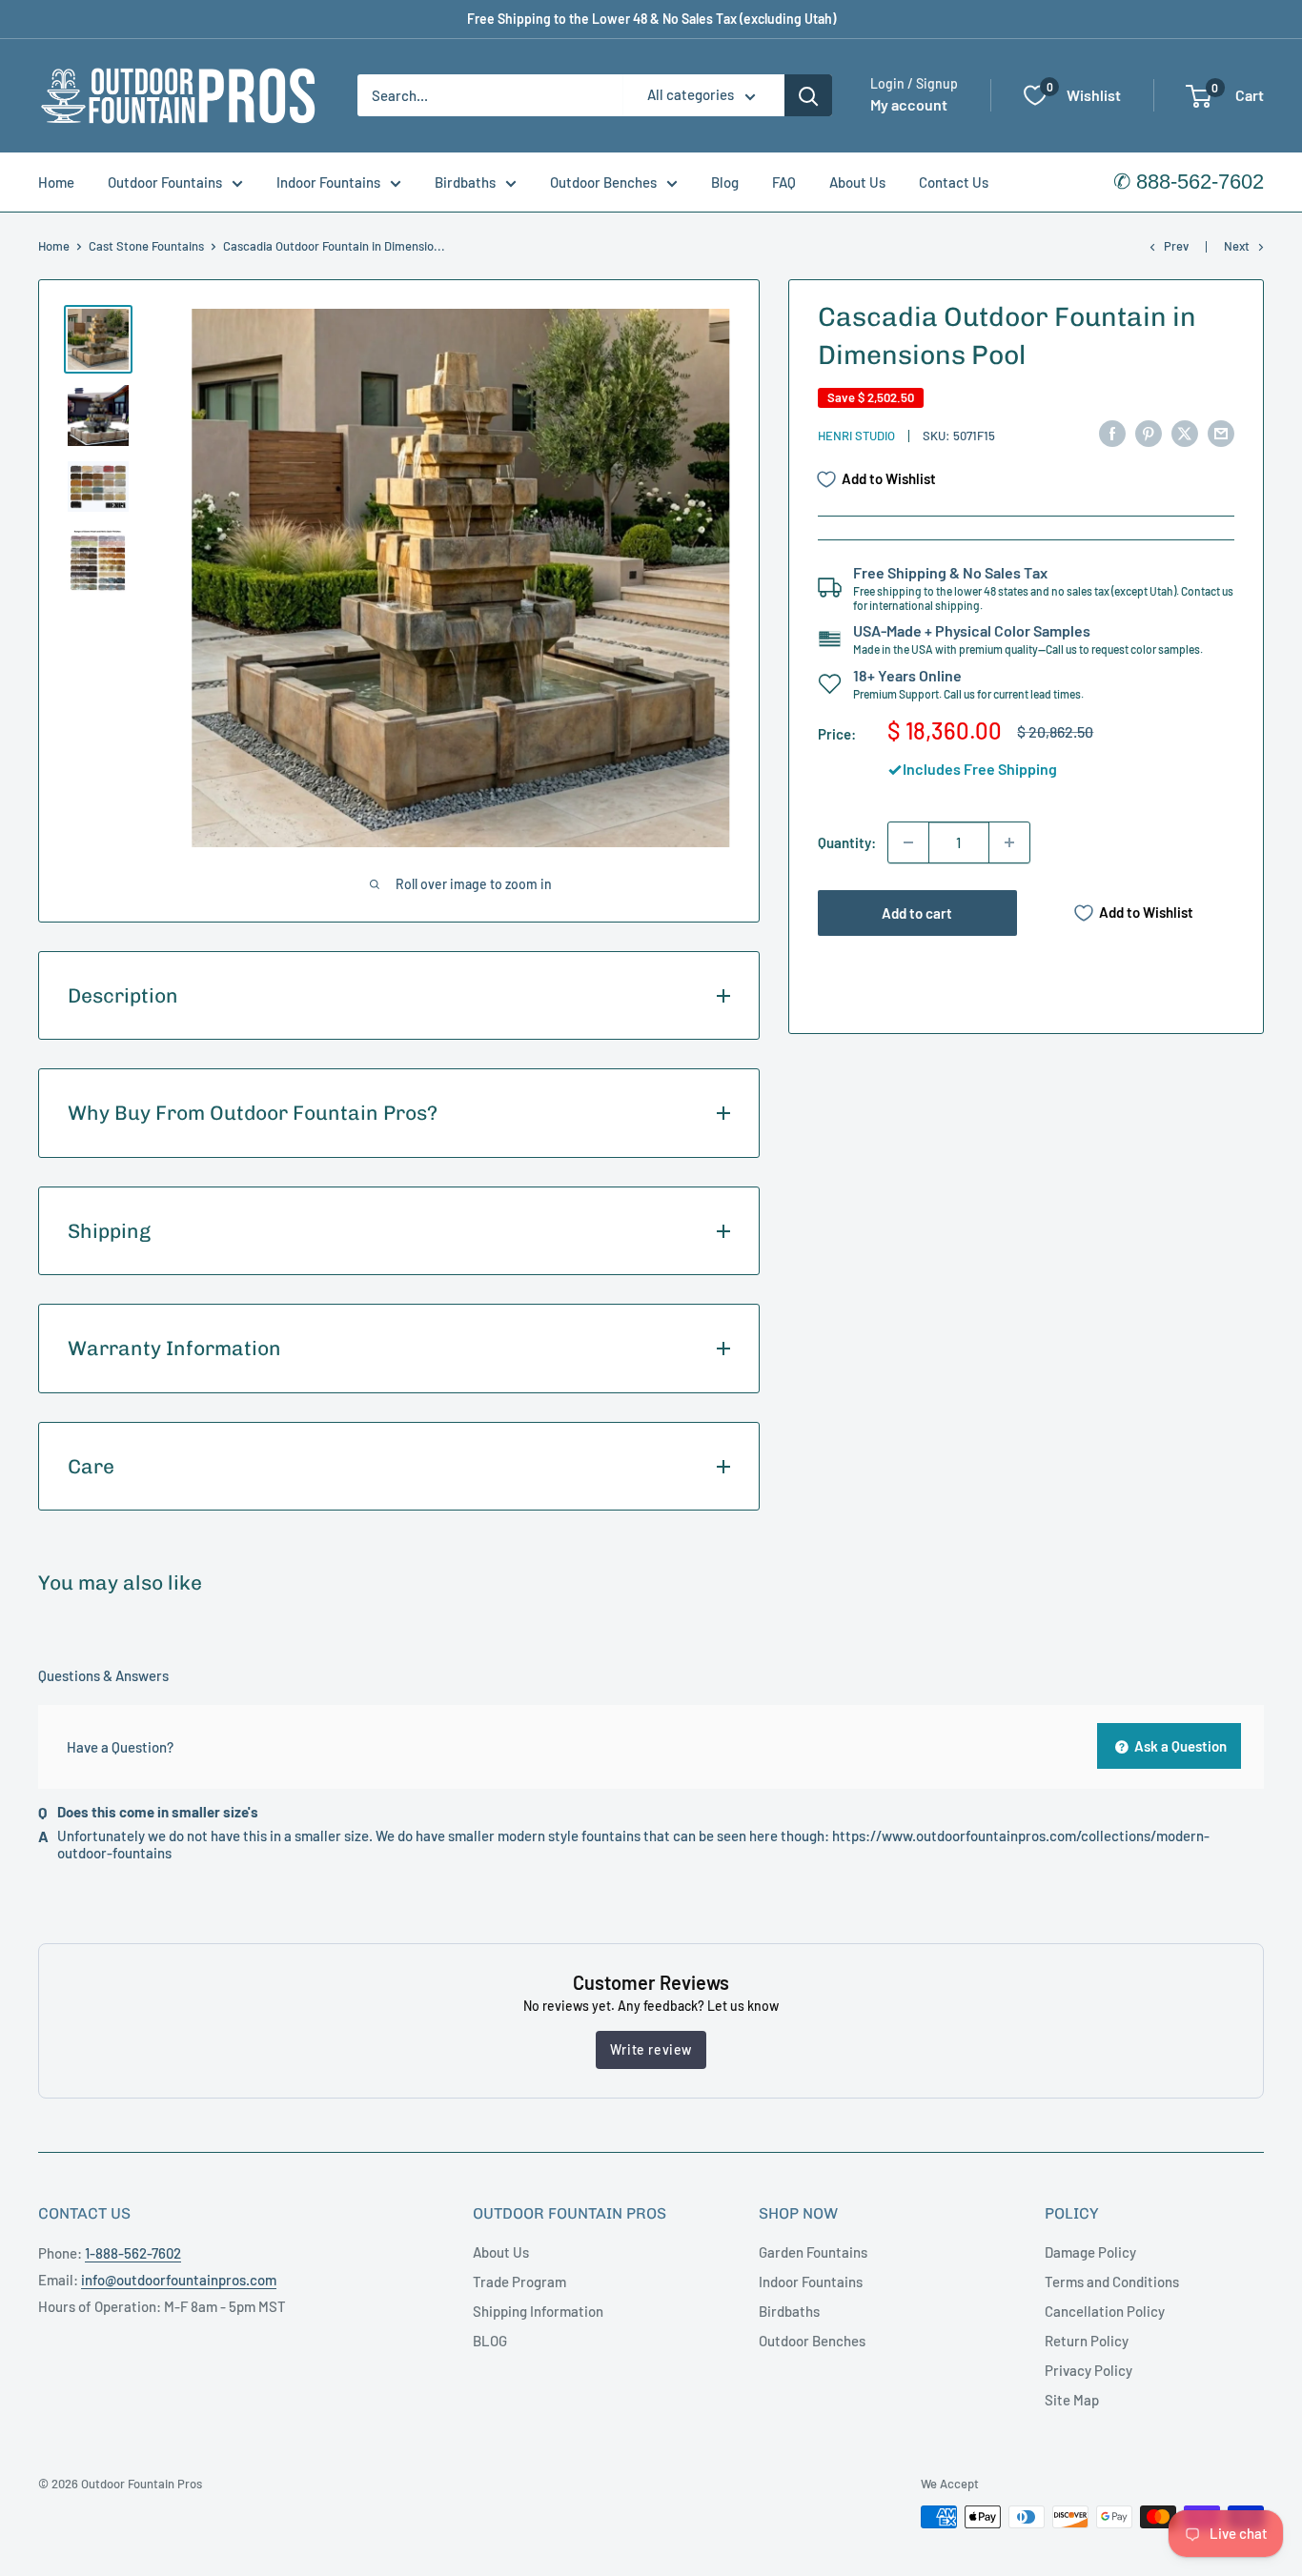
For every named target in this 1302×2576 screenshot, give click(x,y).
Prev (1176, 246)
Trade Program (519, 2282)
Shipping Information (538, 2311)
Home (56, 182)
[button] (1199, 96)
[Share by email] (1221, 433)
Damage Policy (1090, 2252)
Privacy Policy (1088, 2370)
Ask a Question (1179, 1746)
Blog (725, 182)
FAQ (784, 182)
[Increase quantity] (1009, 842)
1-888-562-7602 (133, 2253)
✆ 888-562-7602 (1189, 182)
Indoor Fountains (328, 182)
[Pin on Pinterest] (1149, 433)
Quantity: (847, 842)
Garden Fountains (813, 2252)
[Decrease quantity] (908, 842)
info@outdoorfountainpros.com (179, 2280)
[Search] (808, 95)
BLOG (490, 2341)
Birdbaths (465, 182)
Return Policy (1087, 2341)
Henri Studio (856, 436)
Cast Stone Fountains (146, 246)
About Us (857, 182)
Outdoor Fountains (165, 182)
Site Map (1072, 2400)
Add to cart (917, 913)
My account (909, 105)
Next (1237, 246)
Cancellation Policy (1105, 2311)
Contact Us (954, 182)
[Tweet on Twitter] (1185, 433)
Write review (651, 2049)
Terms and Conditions (1112, 2282)
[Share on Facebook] (1112, 433)
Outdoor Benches (603, 182)
